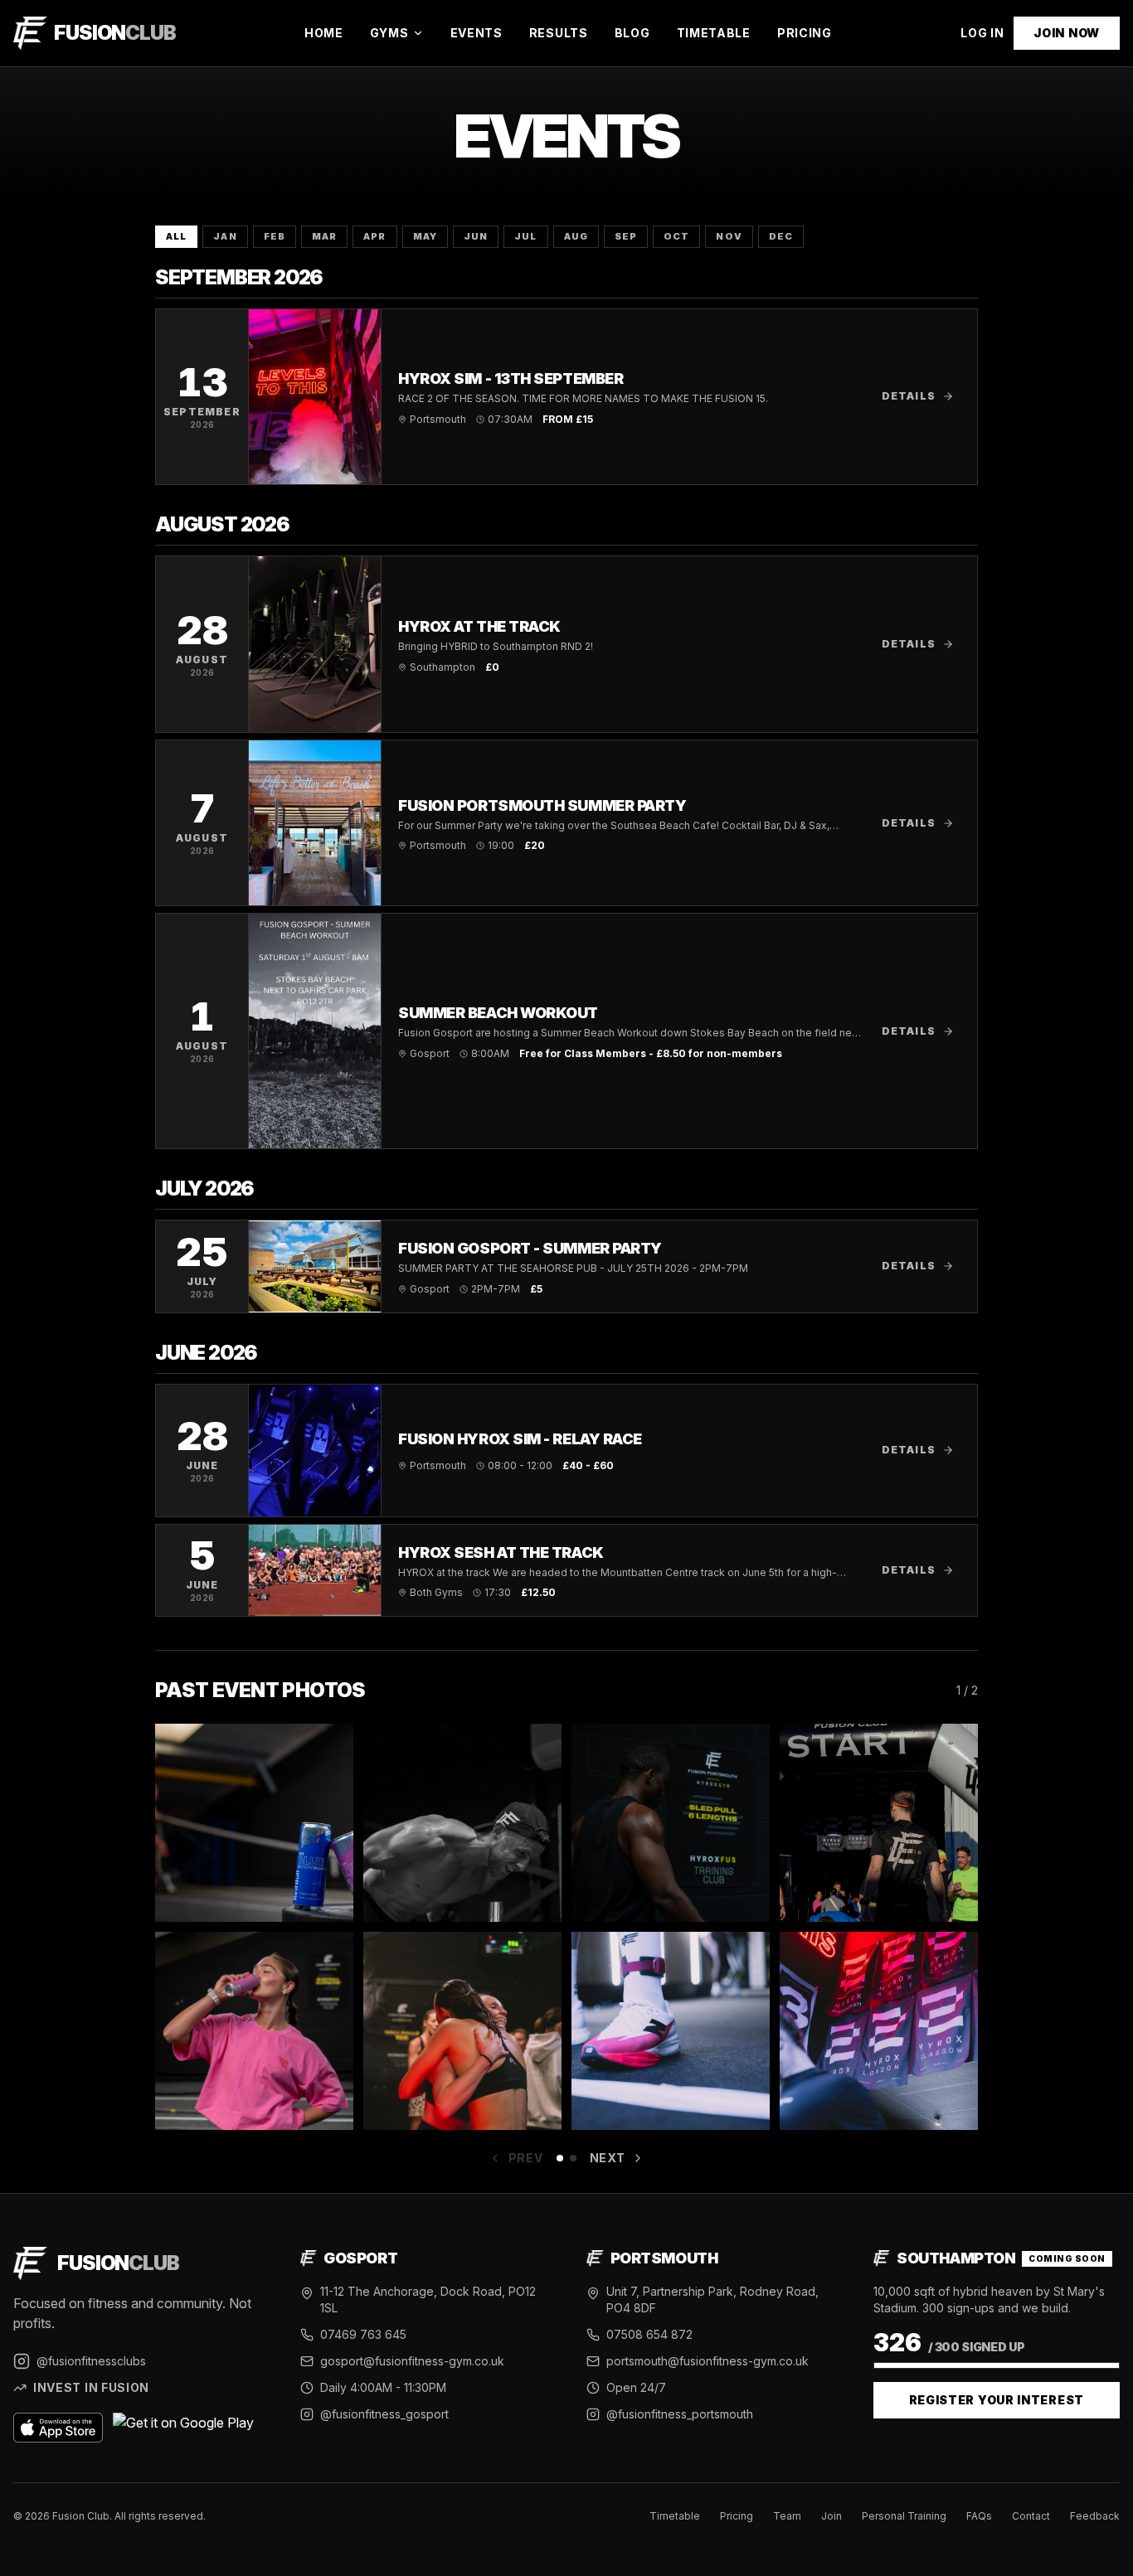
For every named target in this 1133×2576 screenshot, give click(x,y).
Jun (476, 236)
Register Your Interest (997, 2400)
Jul (525, 236)
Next (608, 2158)
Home (324, 33)
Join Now (1067, 33)
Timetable (714, 33)
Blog (632, 33)
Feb (275, 236)
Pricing (805, 33)
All (176, 236)
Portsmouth (664, 2258)
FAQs (979, 2516)
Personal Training (904, 2516)
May (425, 236)
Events (477, 33)
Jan (225, 236)
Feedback (1095, 2516)
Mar (324, 236)
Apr (374, 236)
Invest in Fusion (91, 2387)
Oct (676, 236)
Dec (781, 236)
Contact (1031, 2516)
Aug (576, 236)
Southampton (956, 2258)
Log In (982, 33)
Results (559, 33)
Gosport (360, 2258)
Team (787, 2516)
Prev (526, 2158)
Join (832, 2516)
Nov (729, 236)
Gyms (389, 33)
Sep (626, 236)
